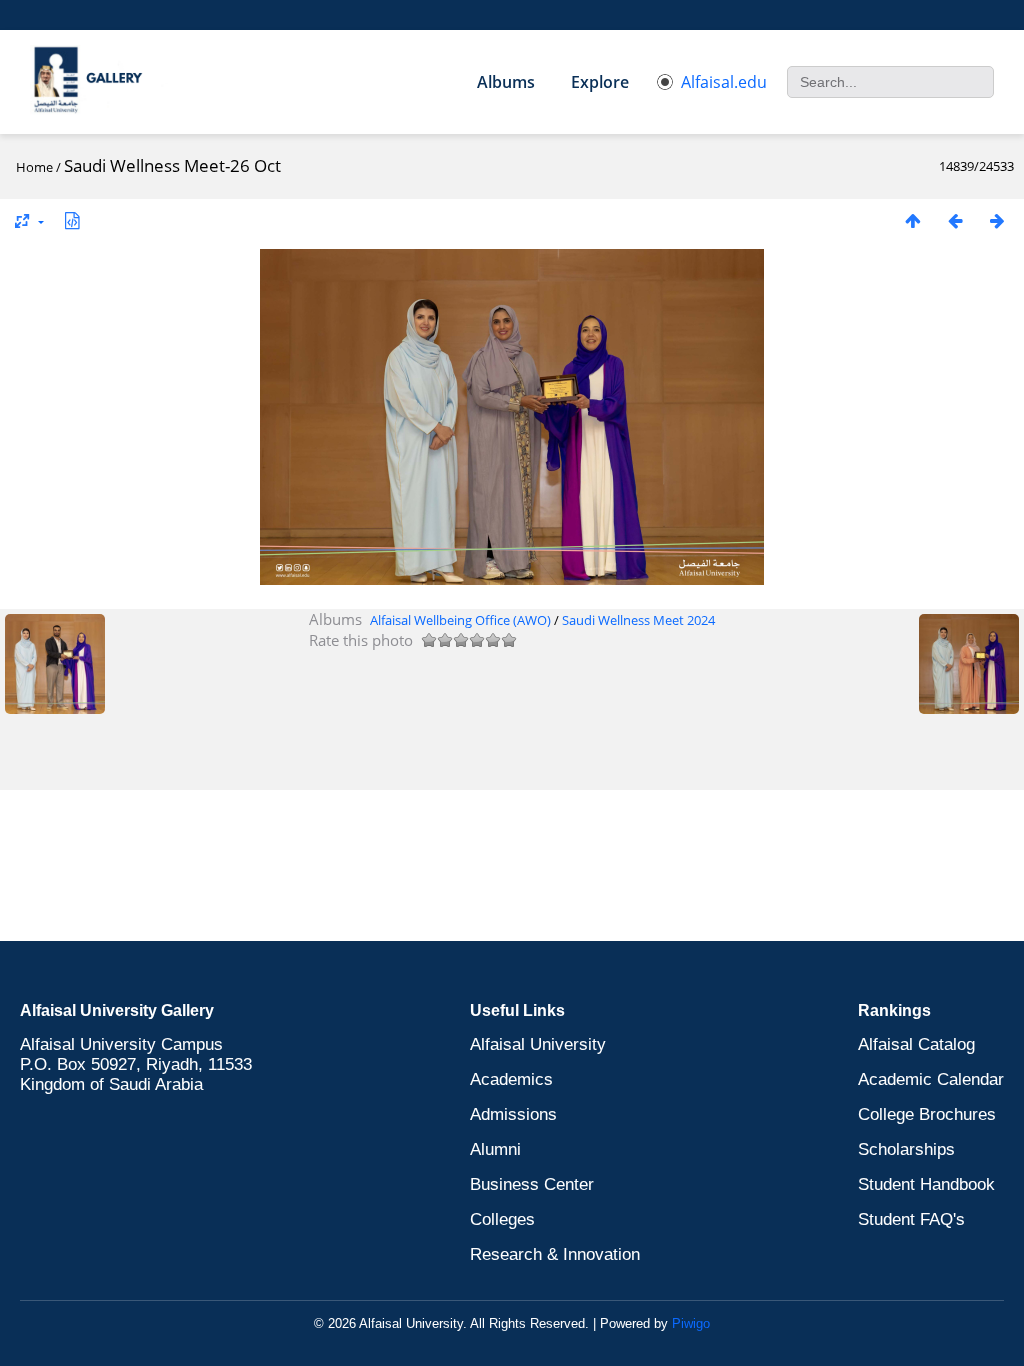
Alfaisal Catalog (916, 1044)
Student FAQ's (911, 1219)
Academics (511, 1079)
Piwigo (691, 1323)
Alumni (495, 1149)
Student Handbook (926, 1184)
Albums (506, 82)
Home (34, 167)
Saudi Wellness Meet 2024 (638, 620)
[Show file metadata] (72, 220)
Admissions (513, 1114)
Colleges (502, 1219)
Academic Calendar (931, 1079)
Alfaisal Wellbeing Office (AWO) (460, 620)
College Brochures (927, 1114)
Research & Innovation (555, 1254)
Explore (600, 82)
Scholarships (906, 1149)
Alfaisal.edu (724, 82)
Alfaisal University (538, 1044)
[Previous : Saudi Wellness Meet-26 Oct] (955, 220)
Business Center (532, 1184)
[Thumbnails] (913, 220)
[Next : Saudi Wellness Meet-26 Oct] (997, 220)
